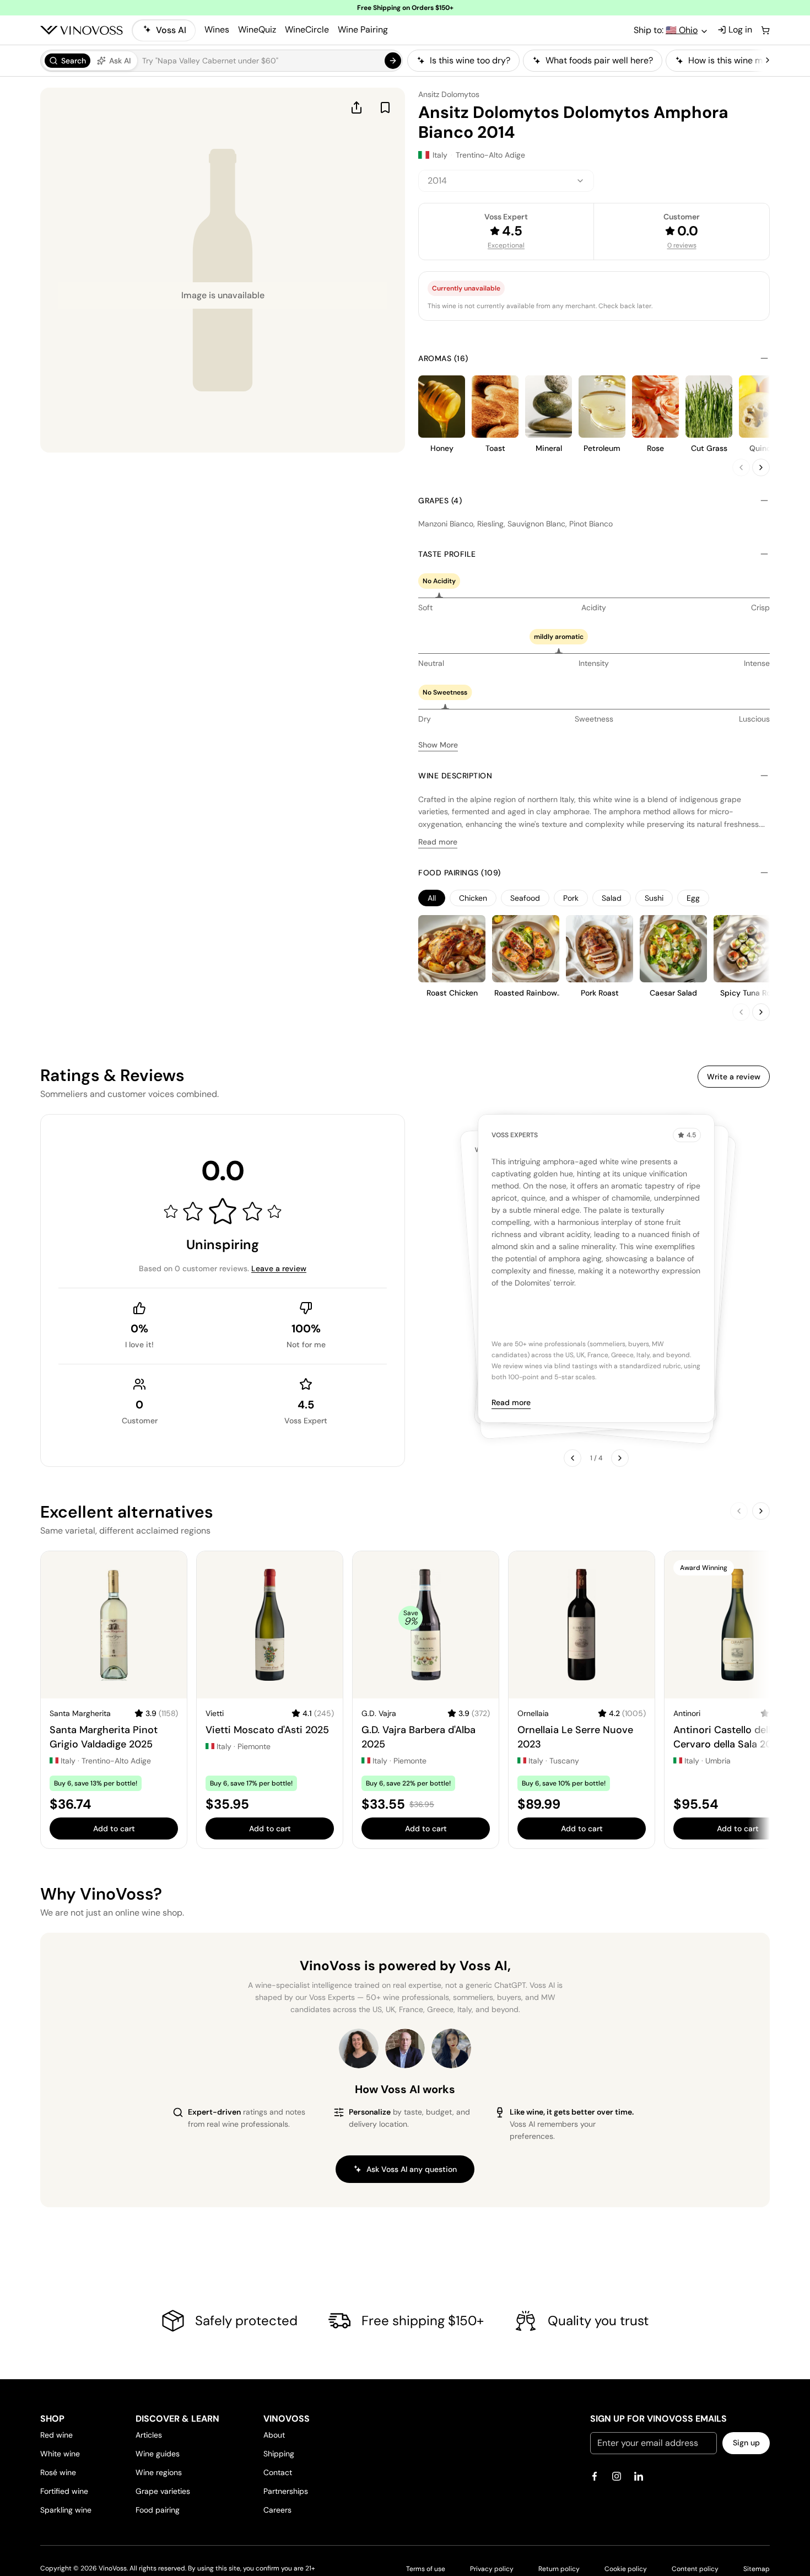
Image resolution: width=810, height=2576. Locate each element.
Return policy (559, 2569)
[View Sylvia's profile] (451, 2048)
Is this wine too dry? (470, 60)
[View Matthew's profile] (405, 2048)
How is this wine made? (735, 60)
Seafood (525, 898)
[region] (585, 61)
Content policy (695, 2569)
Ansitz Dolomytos (449, 94)
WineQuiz (257, 29)
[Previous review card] (573, 1458)
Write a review (734, 1077)
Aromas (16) (443, 358)
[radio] (67, 61)
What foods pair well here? (599, 60)
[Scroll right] (768, 61)
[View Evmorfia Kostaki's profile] (359, 2048)
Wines (217, 29)
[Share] (357, 107)
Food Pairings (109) (460, 873)
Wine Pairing (363, 29)
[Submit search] (393, 61)
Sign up (746, 2443)
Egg (693, 898)
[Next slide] (761, 467)
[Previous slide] (741, 467)
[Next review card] (620, 1458)
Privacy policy (492, 2569)
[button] (222, 61)
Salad (612, 898)
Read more (438, 842)
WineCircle (307, 29)
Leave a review (279, 1268)
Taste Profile (447, 554)
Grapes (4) (440, 501)
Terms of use (426, 2569)
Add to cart (114, 1829)
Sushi (654, 898)
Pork (571, 898)
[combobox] (506, 181)
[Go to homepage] (82, 30)
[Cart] (765, 30)
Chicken (473, 898)
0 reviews (682, 245)
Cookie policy (626, 2569)
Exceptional (506, 245)
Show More (438, 745)
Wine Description (455, 776)
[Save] (385, 107)
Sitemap (757, 2569)
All (432, 898)
